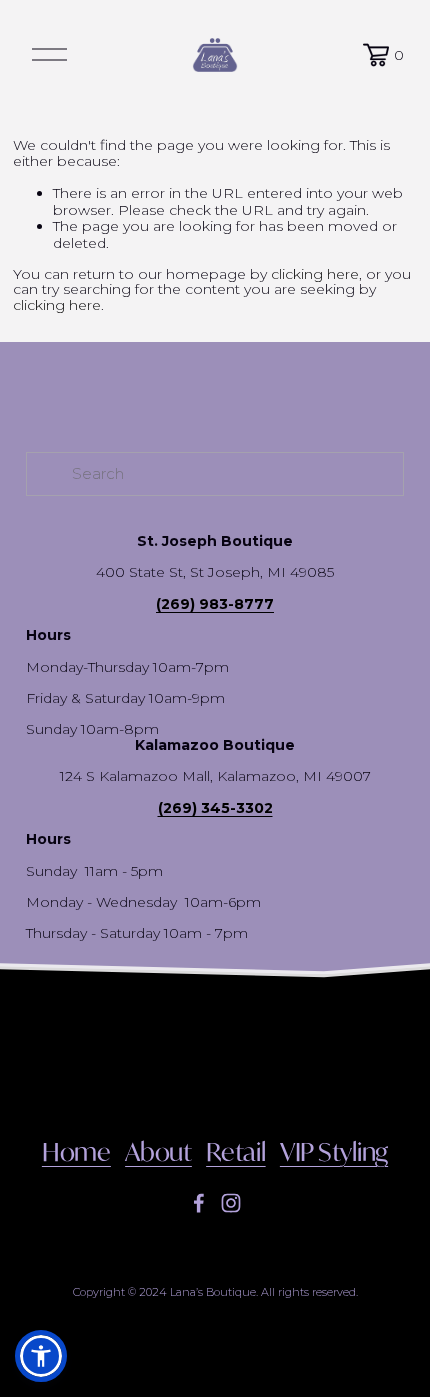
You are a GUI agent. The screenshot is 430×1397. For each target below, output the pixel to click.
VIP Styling (334, 1152)
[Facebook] (199, 1203)
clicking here (315, 274)
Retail (236, 1152)
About (158, 1152)
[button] (41, 1356)
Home (76, 1152)
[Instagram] (231, 1203)
